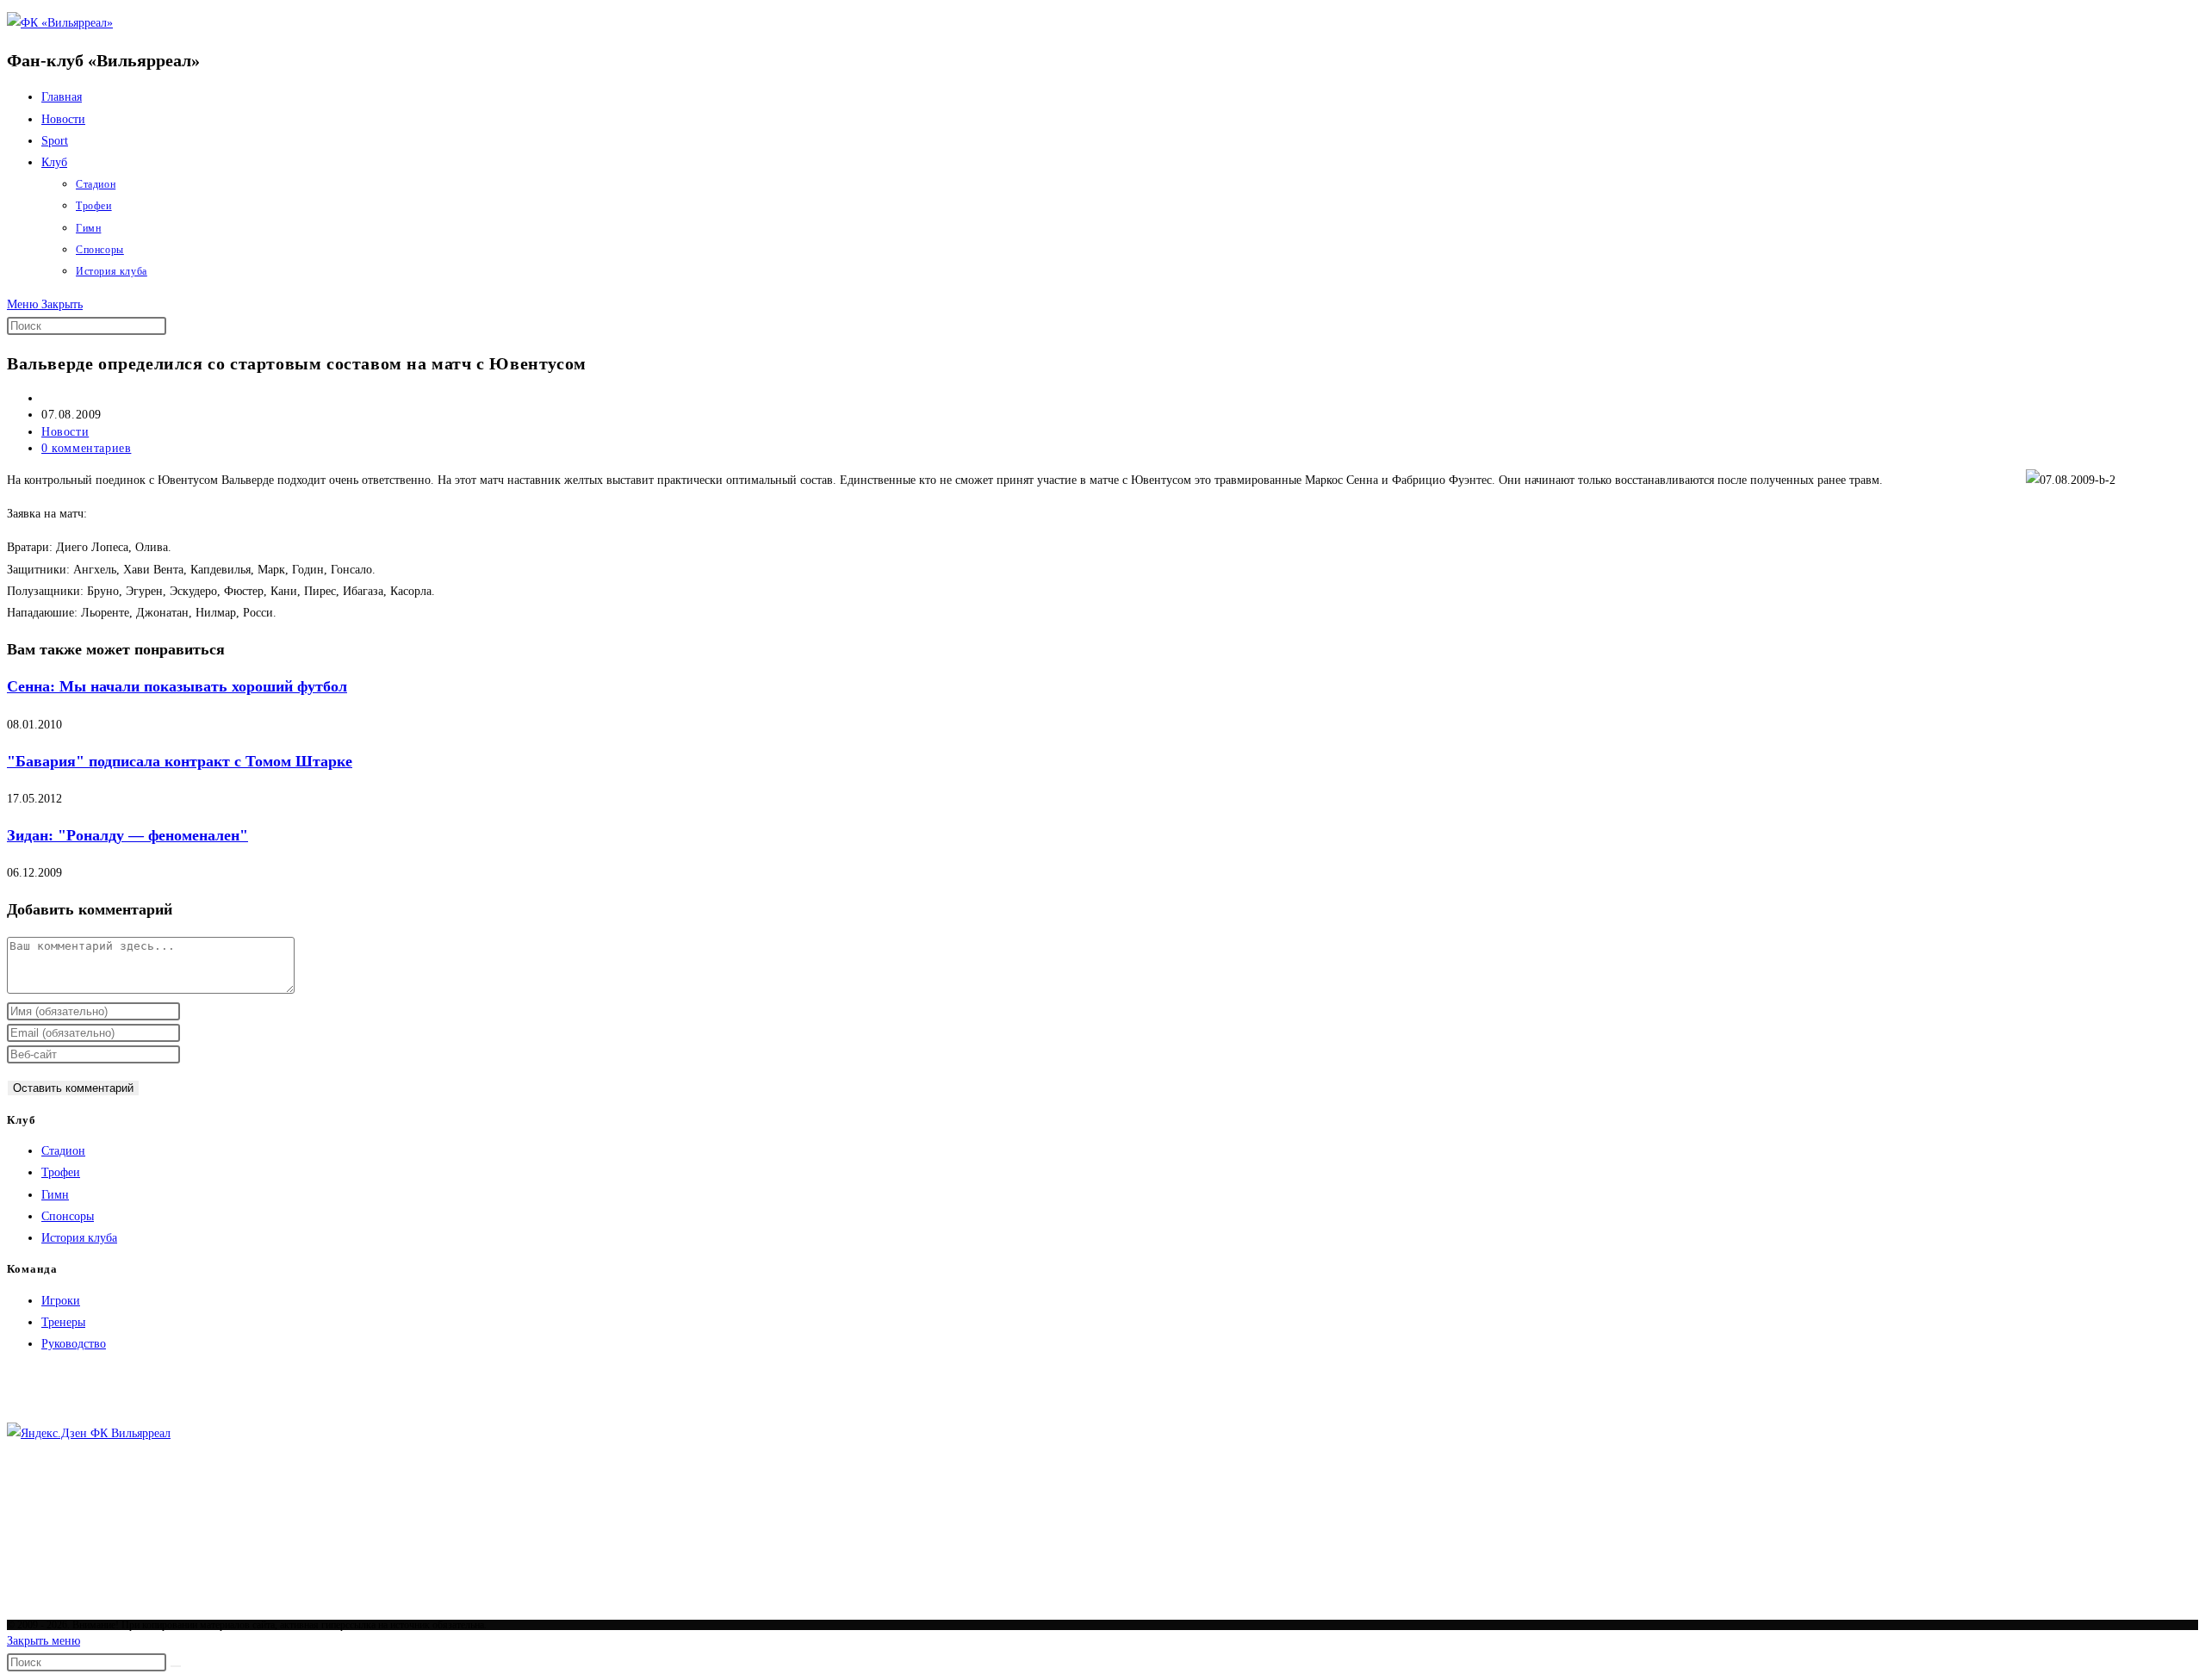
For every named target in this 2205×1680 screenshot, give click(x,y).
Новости (65, 432)
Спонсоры (68, 1216)
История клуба (79, 1238)
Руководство (74, 1344)
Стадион (63, 1151)
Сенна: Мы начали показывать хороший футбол (177, 686)
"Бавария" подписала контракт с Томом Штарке (180, 761)
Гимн (55, 1195)
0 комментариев (86, 448)
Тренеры (63, 1322)
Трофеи (61, 1172)
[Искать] (176, 1666)
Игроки (61, 1301)
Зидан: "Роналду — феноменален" (127, 835)
